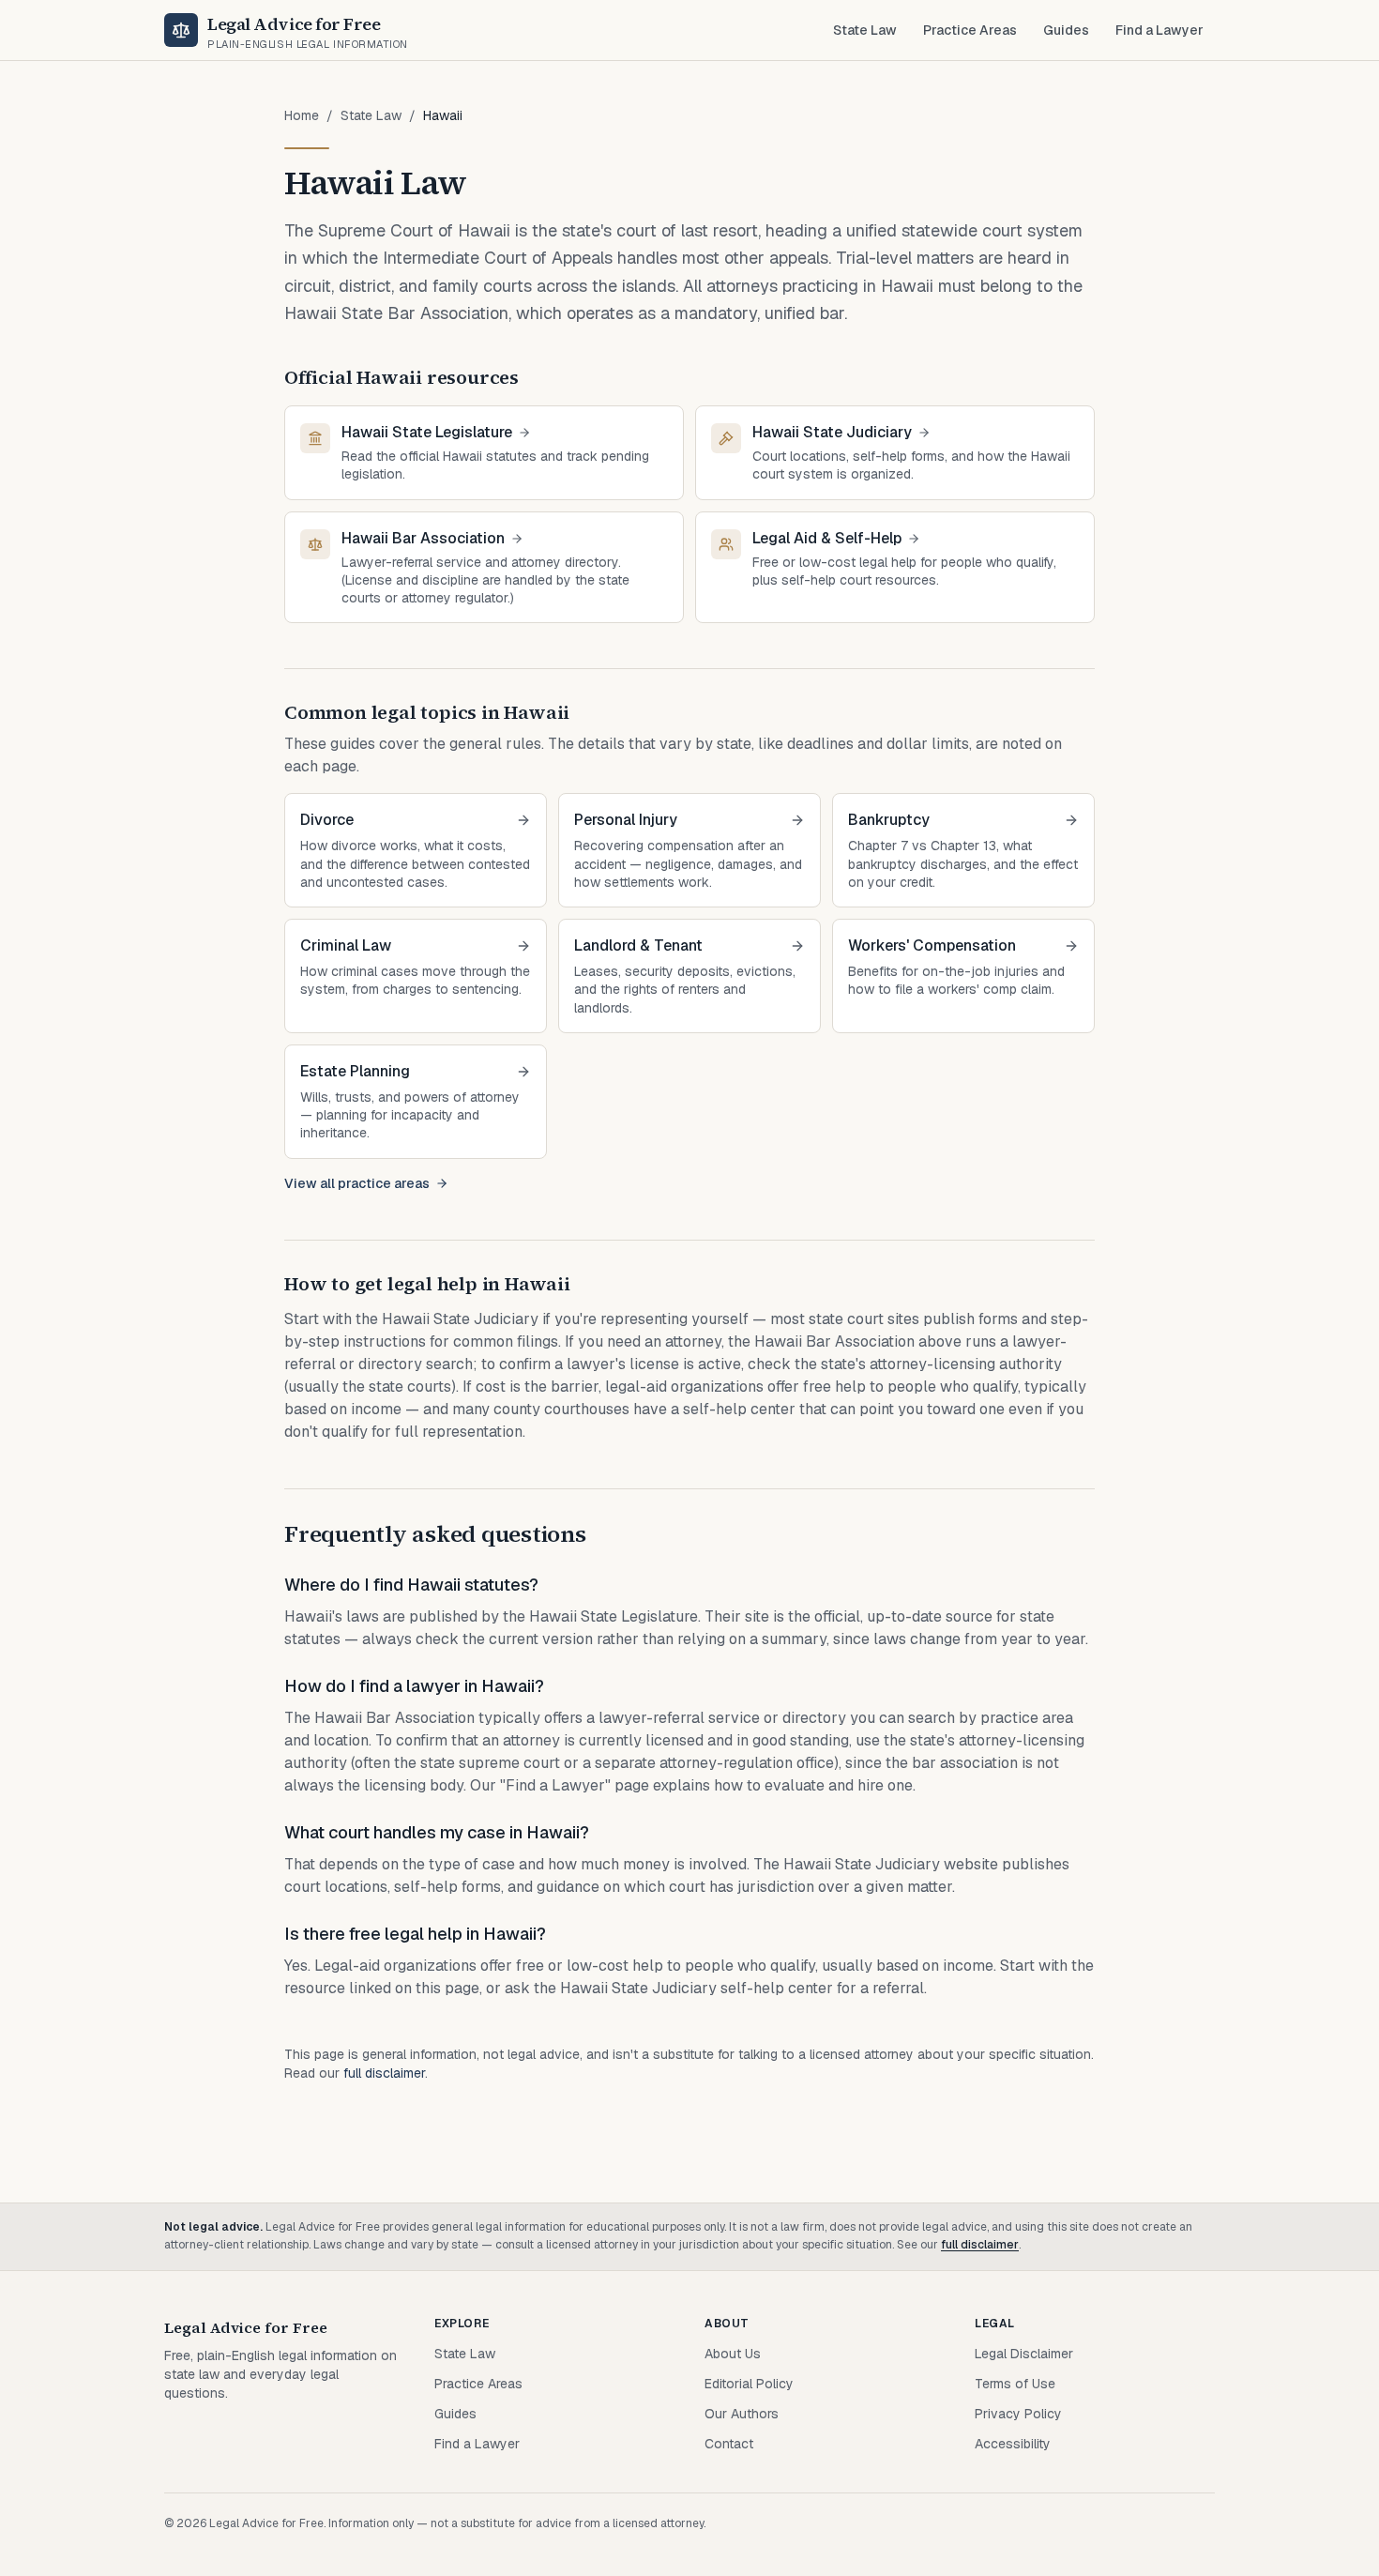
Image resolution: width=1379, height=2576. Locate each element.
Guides (1066, 30)
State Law (865, 30)
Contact (729, 2444)
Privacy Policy (1018, 2414)
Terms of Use (1015, 2384)
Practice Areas (970, 30)
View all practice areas (357, 1183)
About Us (733, 2354)
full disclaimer (384, 2073)
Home (302, 115)
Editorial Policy (749, 2384)
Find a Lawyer (1159, 30)
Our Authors (742, 2414)
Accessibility (1013, 2444)
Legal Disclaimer (1024, 2354)
